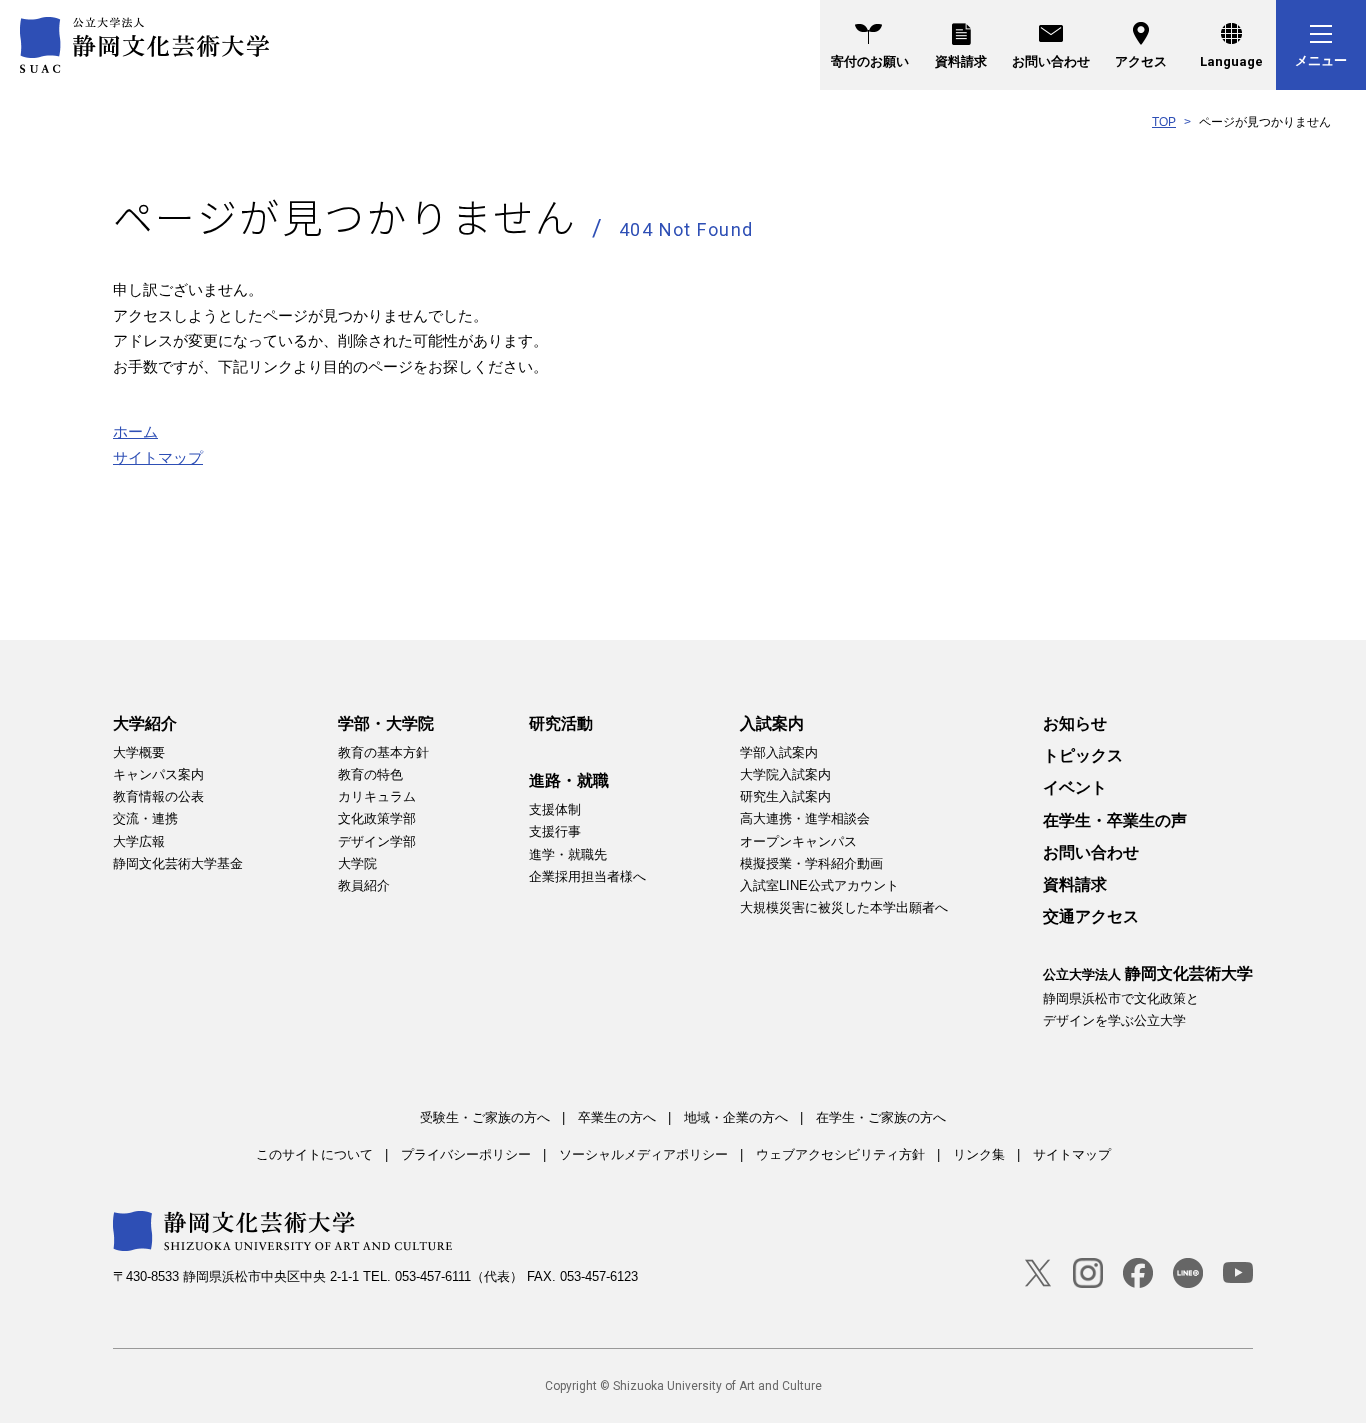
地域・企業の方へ (736, 1117)
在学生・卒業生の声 (1115, 820)
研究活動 (561, 723)
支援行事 (555, 831)
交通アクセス (1091, 916)
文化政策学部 (377, 818)
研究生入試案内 (785, 796)
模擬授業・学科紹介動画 (811, 863)
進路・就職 (569, 780)
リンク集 (979, 1154)
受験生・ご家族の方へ (485, 1117)
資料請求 (961, 61)
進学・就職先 (568, 854)
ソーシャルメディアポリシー (643, 1154)
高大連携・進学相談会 (805, 818)
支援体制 (555, 809)
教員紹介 (364, 885)
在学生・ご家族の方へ (881, 1117)
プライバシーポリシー (466, 1154)
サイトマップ (158, 457)
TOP (1164, 122)
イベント (1075, 787)
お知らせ (1075, 723)
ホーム (135, 431)
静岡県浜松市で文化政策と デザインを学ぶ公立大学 (1148, 996)
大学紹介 (145, 723)
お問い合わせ (1051, 61)
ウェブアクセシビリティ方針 (840, 1154)
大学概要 (139, 752)
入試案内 (772, 723)
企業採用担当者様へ (587, 876)
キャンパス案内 (158, 774)
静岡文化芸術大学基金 (178, 863)
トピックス (1083, 755)
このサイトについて (314, 1154)
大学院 (357, 863)
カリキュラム (377, 796)
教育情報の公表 (158, 796)
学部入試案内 (779, 752)
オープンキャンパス (798, 841)
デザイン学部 (377, 841)
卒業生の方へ (617, 1117)
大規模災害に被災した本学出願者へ (844, 907)
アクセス (1141, 61)
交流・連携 (145, 818)
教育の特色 (370, 774)
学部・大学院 (386, 723)
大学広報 (139, 841)
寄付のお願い (870, 61)
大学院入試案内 (785, 774)
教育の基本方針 (383, 752)
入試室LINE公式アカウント (819, 885)
